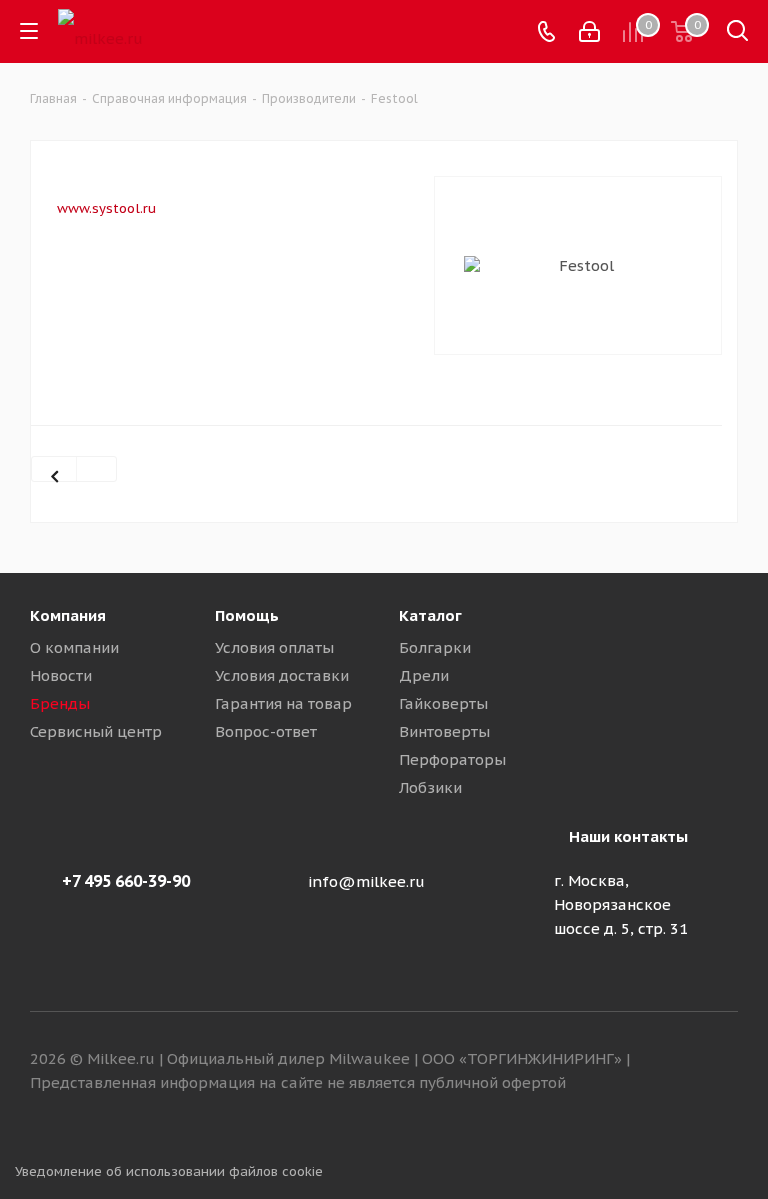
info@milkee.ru (366, 881)
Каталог (430, 615)
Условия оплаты (274, 647)
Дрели (424, 675)
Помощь (247, 615)
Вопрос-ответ (266, 731)
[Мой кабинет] (589, 31)
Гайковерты (443, 703)
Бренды (60, 703)
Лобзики (430, 787)
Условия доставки (282, 675)
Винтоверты (444, 731)
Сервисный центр (96, 731)
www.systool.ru (106, 208)
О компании (74, 647)
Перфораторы (452, 759)
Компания (68, 615)
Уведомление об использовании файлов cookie (169, 1171)
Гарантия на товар (283, 703)
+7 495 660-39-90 (126, 881)
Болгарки (435, 647)
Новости (61, 675)
